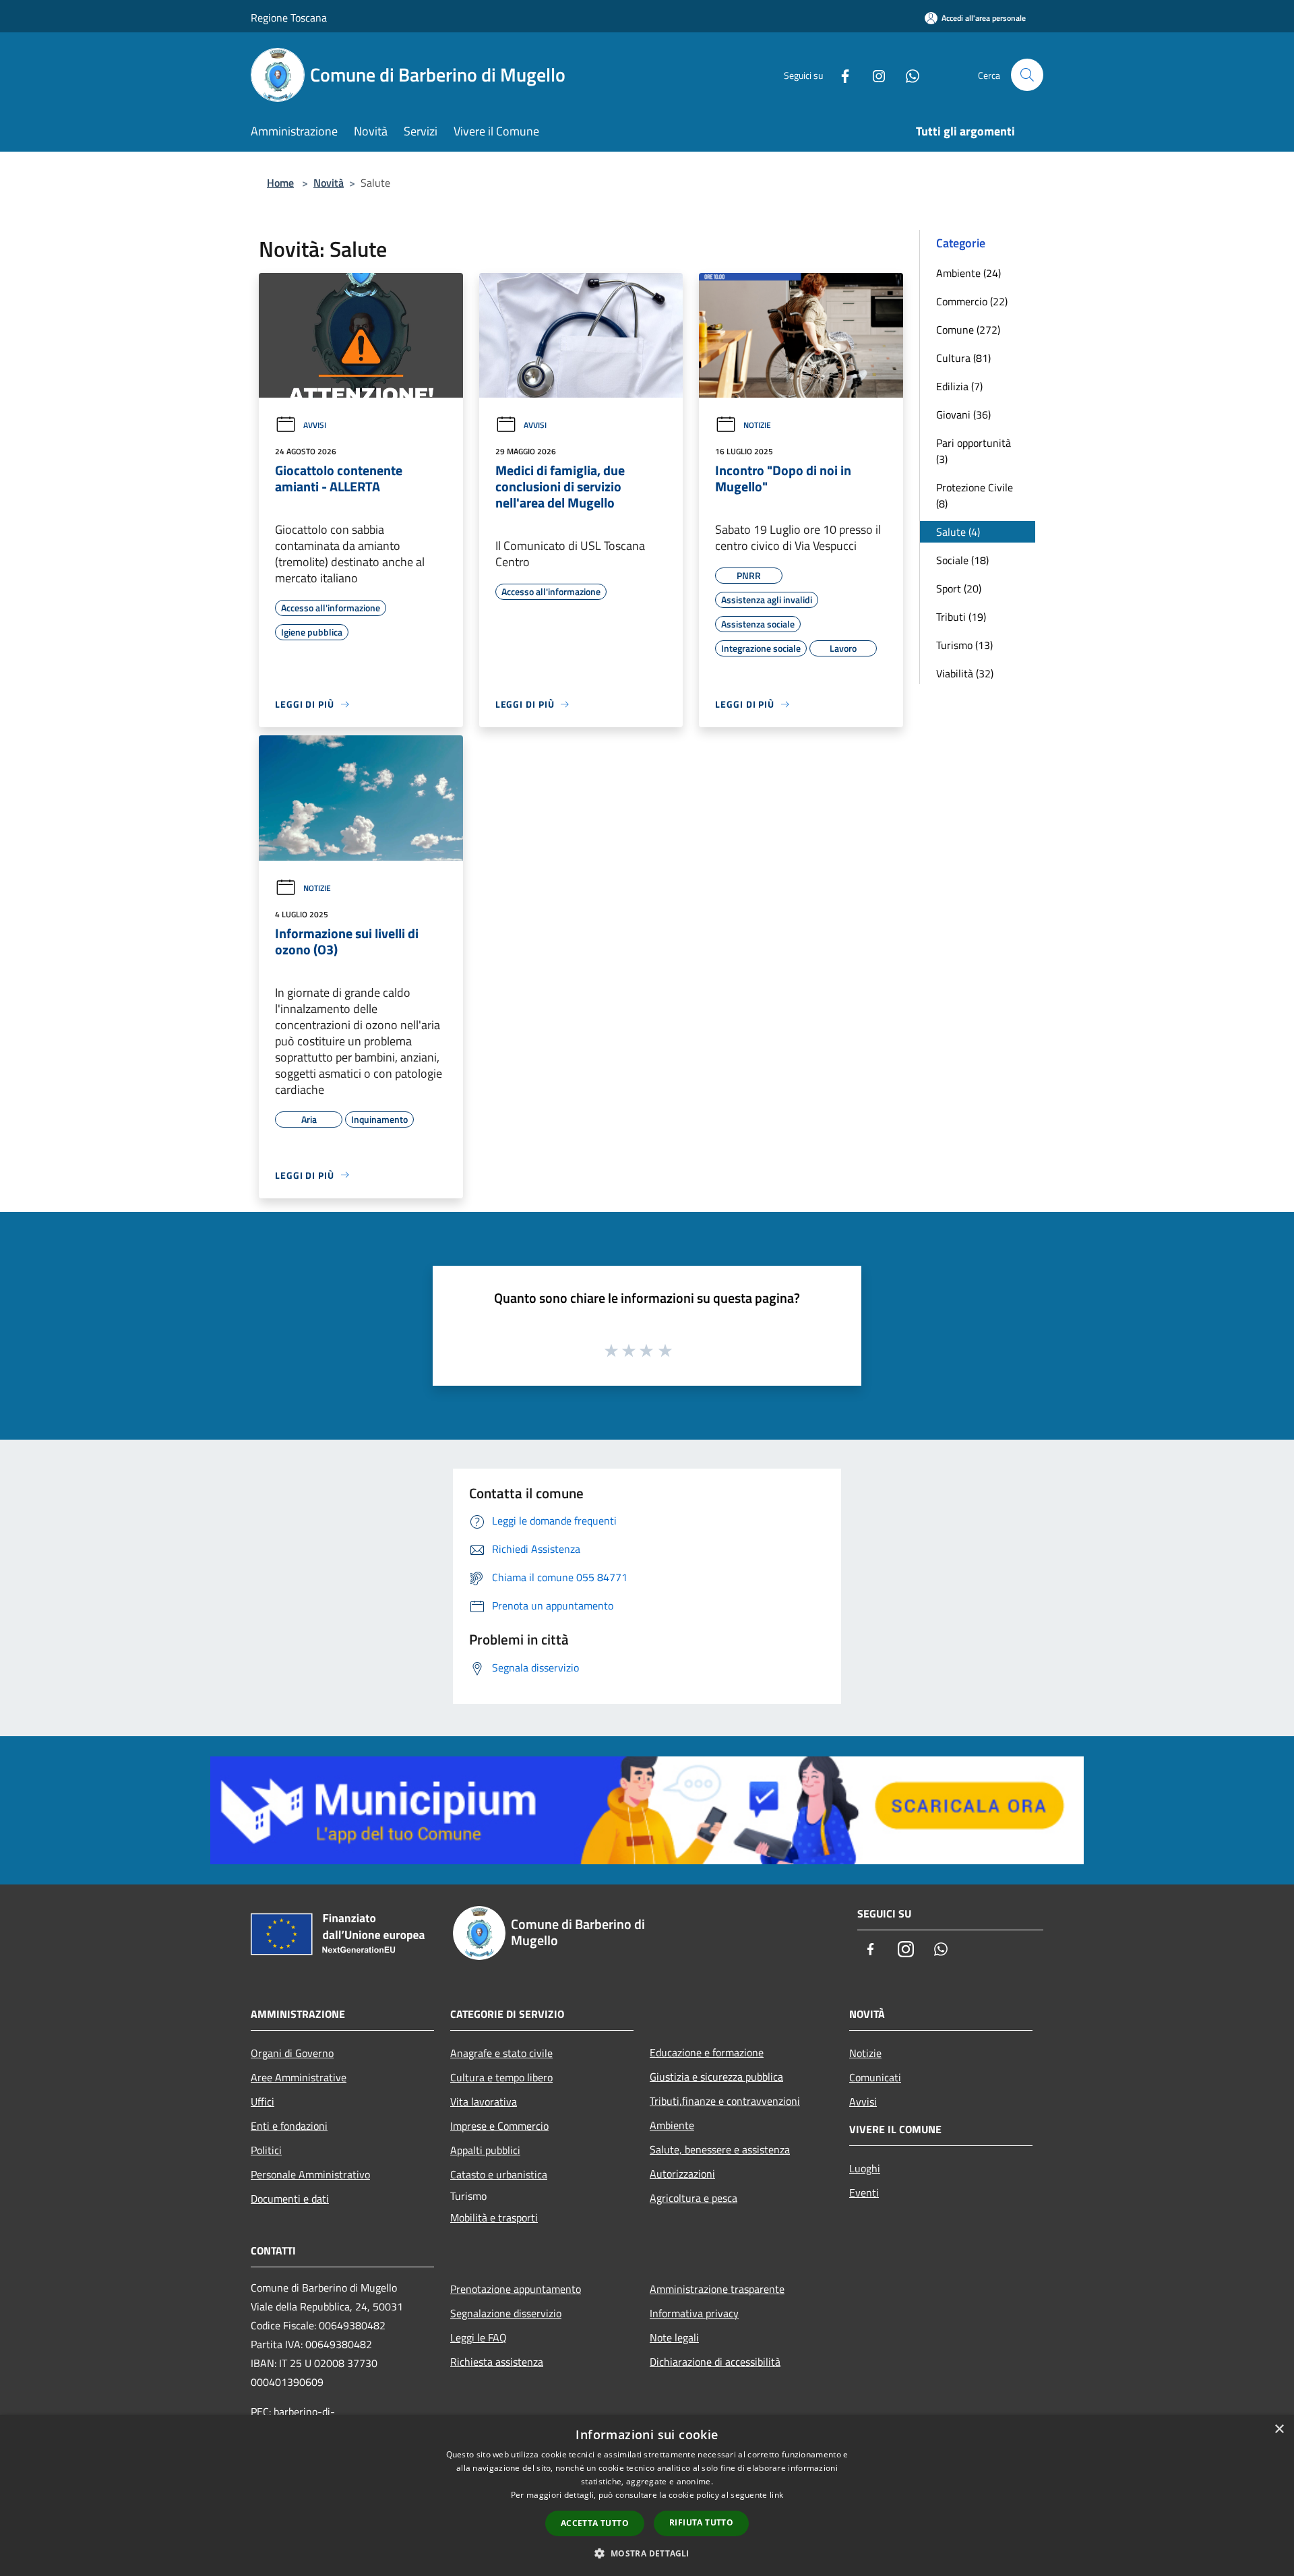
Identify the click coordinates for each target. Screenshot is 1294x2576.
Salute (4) (958, 532)
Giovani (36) (963, 415)
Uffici (263, 2102)
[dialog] (647, 2495)
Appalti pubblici (485, 2150)
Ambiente (672, 2125)
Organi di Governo (292, 2053)
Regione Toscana (289, 18)
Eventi (864, 2192)
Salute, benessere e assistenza (720, 2149)
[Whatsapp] (907, 74)
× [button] (1279, 2429)
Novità (329, 183)
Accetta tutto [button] (595, 2523)
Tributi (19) (961, 617)
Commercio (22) (972, 301)
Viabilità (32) (965, 673)
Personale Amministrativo (310, 2174)
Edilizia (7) (959, 386)
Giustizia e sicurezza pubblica (716, 2077)
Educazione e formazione (707, 2052)
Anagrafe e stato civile (501, 2053)
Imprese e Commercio (499, 2126)
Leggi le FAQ (479, 2337)
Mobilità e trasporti (494, 2217)
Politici (266, 2150)
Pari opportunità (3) (974, 451)
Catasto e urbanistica (499, 2174)
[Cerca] (1027, 75)
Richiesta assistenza (497, 2362)
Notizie (757, 425)
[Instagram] (873, 74)
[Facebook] (840, 74)
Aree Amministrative (299, 2077)
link (776, 2495)
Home (280, 183)
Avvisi (315, 425)
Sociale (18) (962, 560)
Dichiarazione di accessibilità (715, 2362)
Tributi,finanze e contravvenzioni (725, 2101)
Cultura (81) (963, 358)
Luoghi (865, 2168)
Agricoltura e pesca (694, 2198)
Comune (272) (968, 330)
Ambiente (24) (968, 273)
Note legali (674, 2337)
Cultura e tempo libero (501, 2077)
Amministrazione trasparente (717, 2289)
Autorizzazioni (682, 2174)
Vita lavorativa (484, 2102)
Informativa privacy (694, 2313)
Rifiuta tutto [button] (701, 2522)
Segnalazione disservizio (506, 2313)
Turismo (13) (964, 645)
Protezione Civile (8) (975, 495)
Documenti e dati (290, 2199)
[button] (647, 2553)
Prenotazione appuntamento (516, 2289)
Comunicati (875, 2077)
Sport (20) (959, 588)
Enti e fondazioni (289, 2126)
